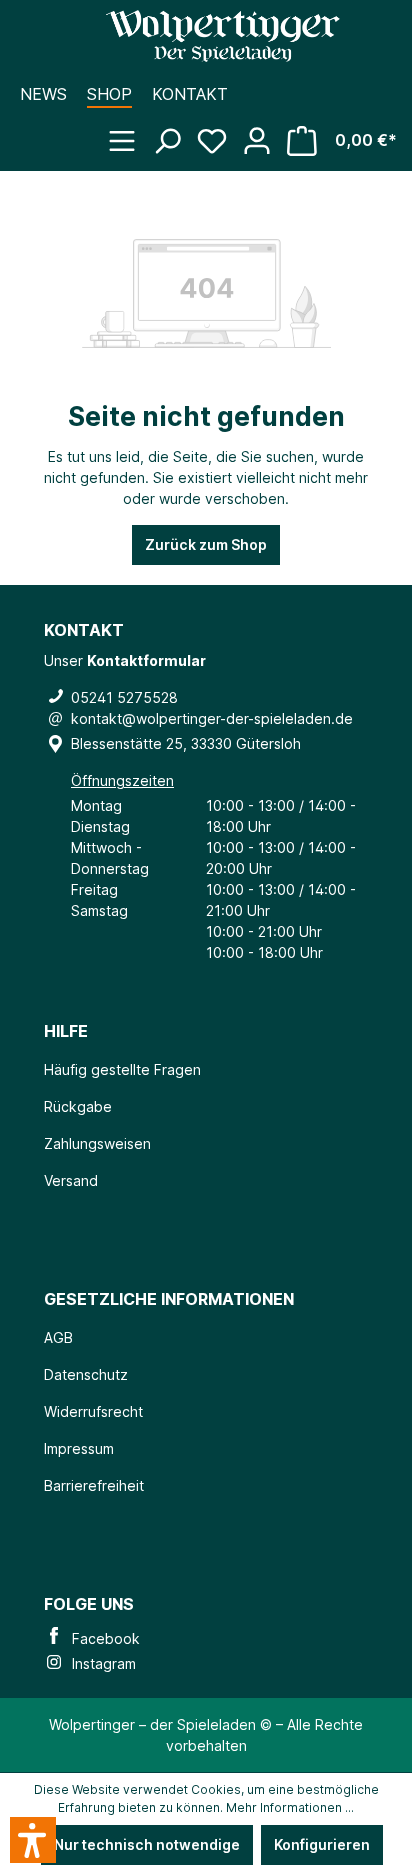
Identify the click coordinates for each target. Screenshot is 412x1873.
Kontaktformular (146, 660)
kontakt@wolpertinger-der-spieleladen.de (212, 718)
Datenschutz (86, 1374)
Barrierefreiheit (94, 1485)
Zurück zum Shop (206, 544)
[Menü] (129, 131)
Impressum (79, 1448)
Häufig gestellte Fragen (122, 1069)
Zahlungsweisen (97, 1143)
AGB (58, 1337)
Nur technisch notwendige (147, 1844)
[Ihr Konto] (264, 131)
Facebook (102, 1638)
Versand (71, 1180)
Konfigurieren (322, 1844)
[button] (33, 1840)
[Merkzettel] (219, 131)
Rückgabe (78, 1106)
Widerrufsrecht (93, 1411)
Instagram (100, 1663)
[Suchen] (174, 131)
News (43, 94)
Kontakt (190, 94)
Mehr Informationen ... (290, 1807)
